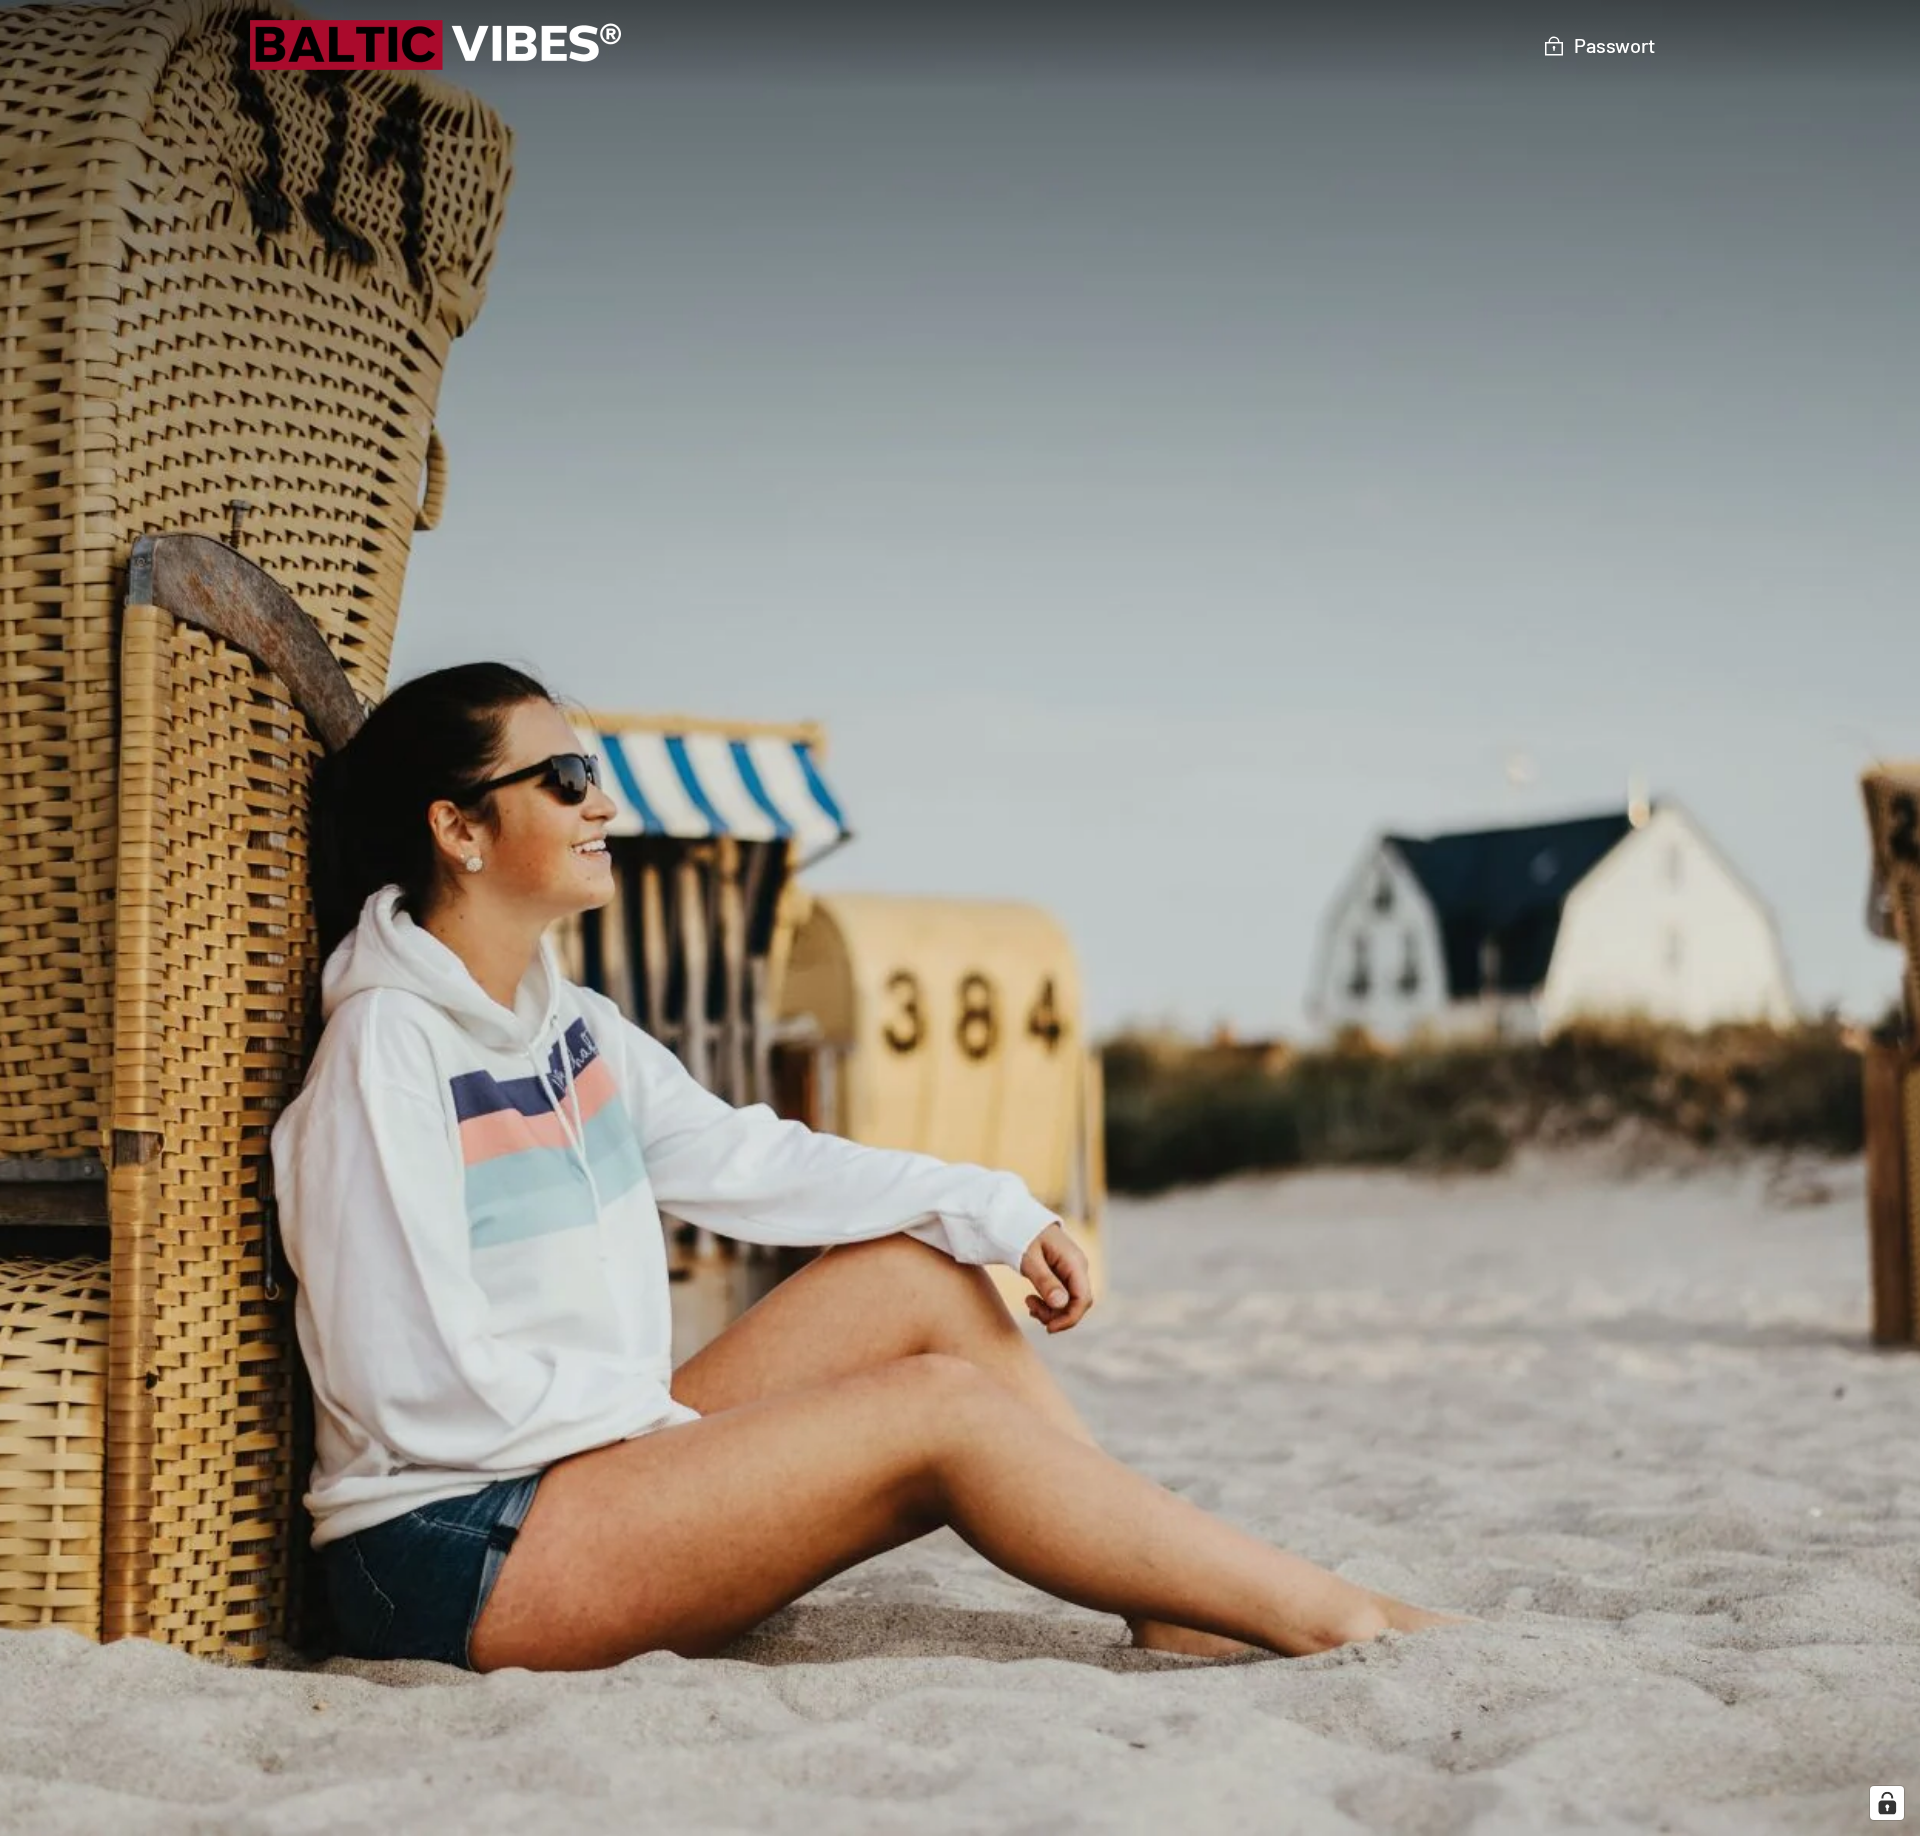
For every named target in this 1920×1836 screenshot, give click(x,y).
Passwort (1614, 45)
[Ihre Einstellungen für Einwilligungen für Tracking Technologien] (1887, 1803)
